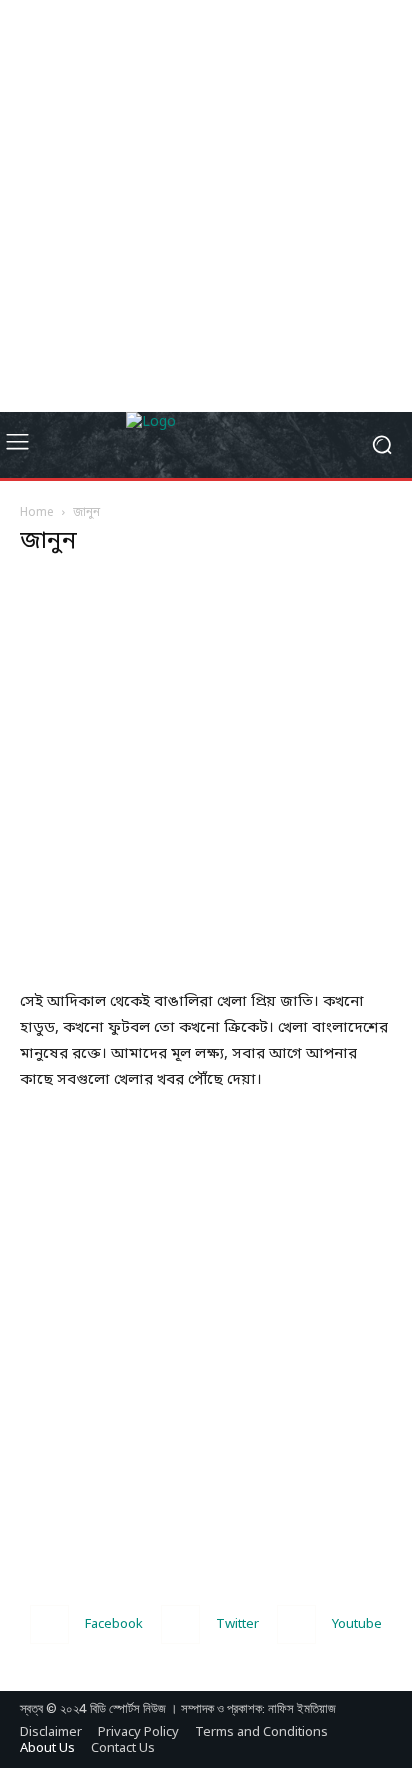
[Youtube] (296, 1624)
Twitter (237, 1624)
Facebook (114, 1624)
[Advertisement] (206, 206)
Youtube (357, 1624)
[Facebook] (49, 1624)
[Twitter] (180, 1624)
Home (37, 513)
